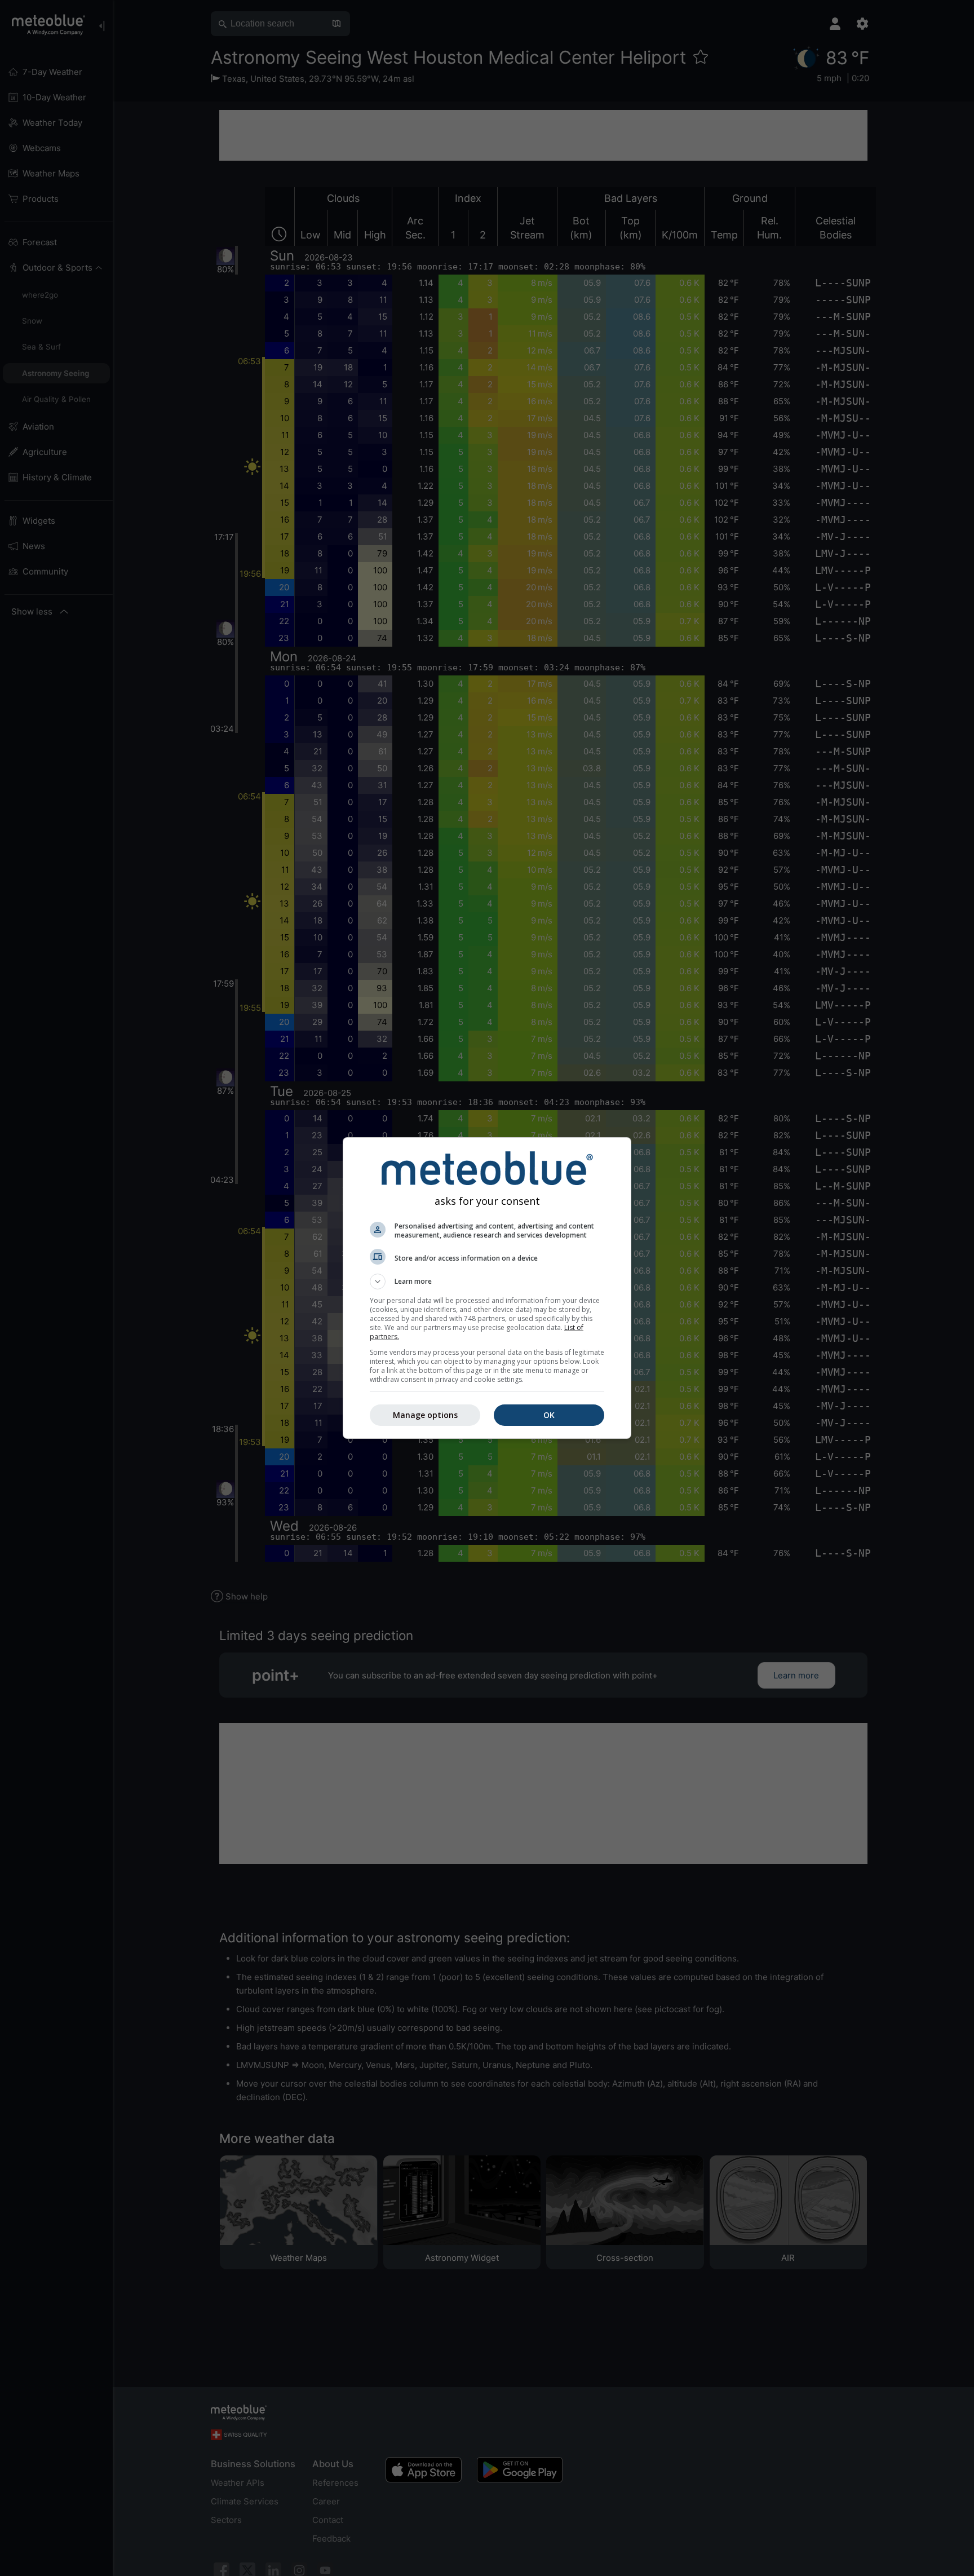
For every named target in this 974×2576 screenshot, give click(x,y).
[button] (487, 1282)
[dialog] (487, 1288)
